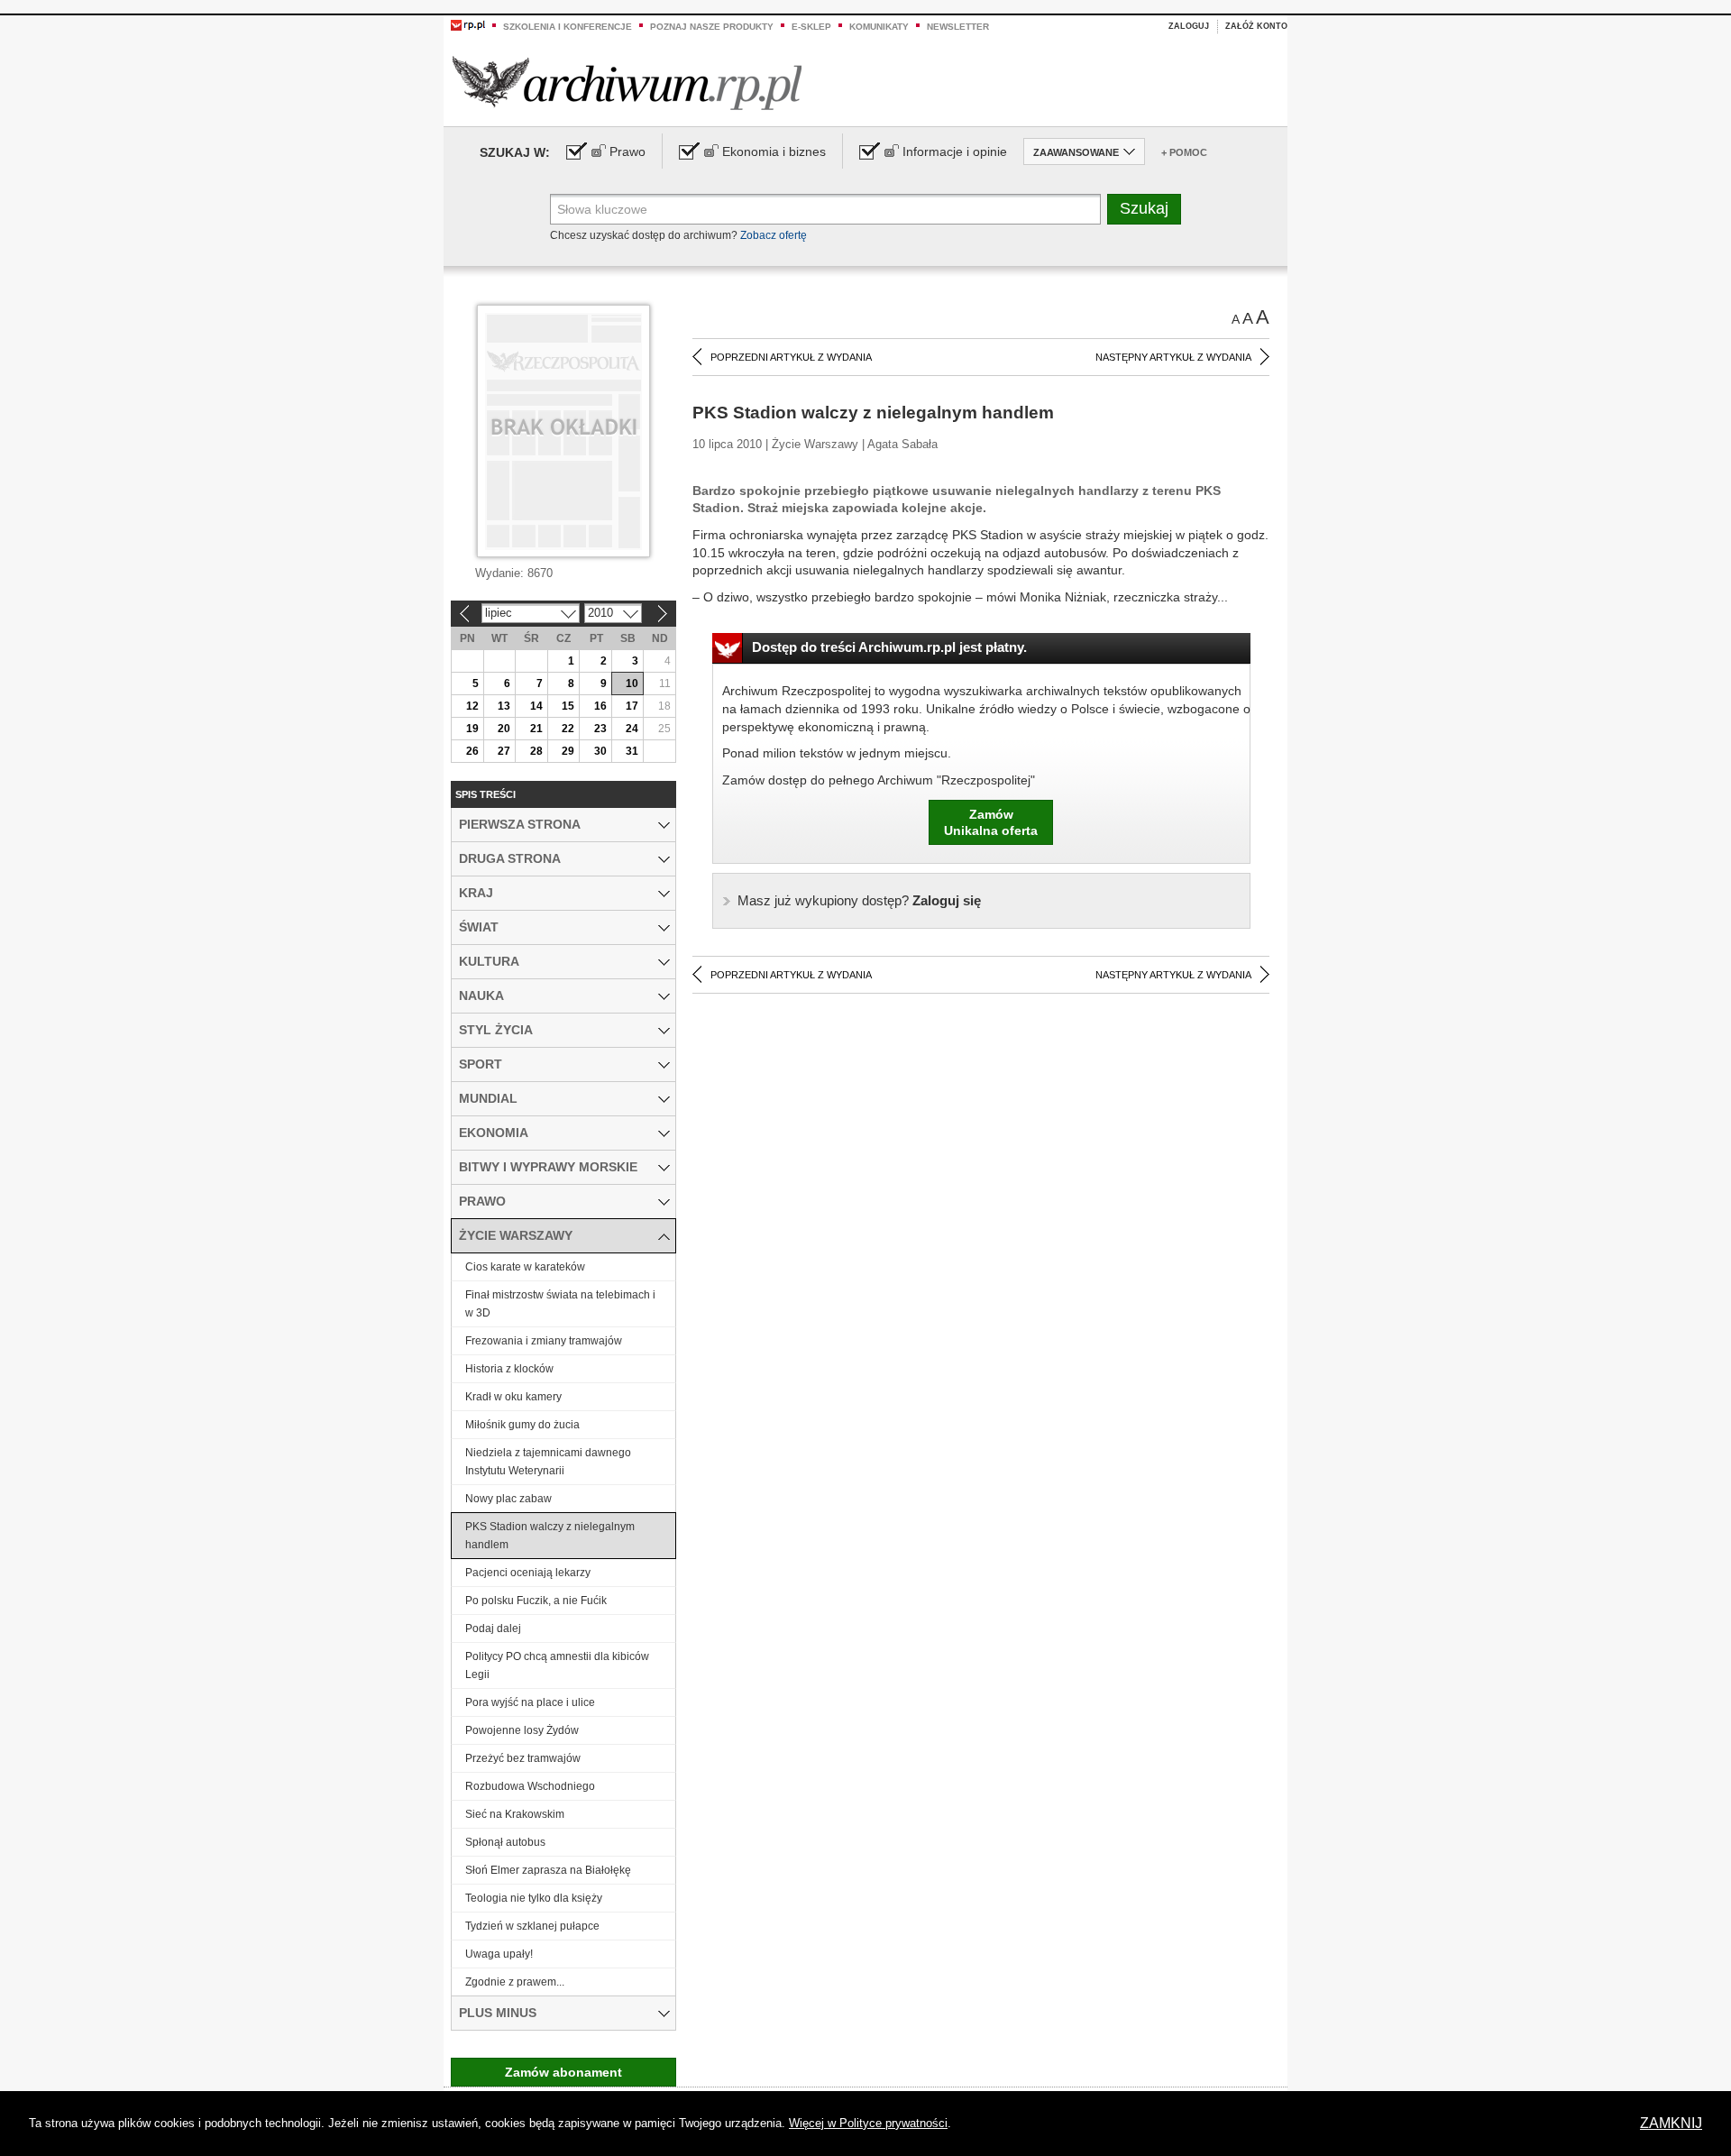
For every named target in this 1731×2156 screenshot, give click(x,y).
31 (632, 751)
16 (600, 706)
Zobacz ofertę (774, 235)
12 (472, 706)
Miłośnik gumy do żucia (522, 1425)
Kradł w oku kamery (513, 1397)
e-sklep (811, 27)
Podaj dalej (493, 1628)
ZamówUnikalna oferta (991, 822)
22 (568, 729)
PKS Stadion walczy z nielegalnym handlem (550, 1536)
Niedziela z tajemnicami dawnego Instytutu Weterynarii (548, 1462)
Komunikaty (879, 27)
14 (536, 706)
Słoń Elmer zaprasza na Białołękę (548, 1870)
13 (504, 706)
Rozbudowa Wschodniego (530, 1786)
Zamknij (1671, 2123)
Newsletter (958, 27)
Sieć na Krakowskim (515, 1814)
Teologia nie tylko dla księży (534, 1898)
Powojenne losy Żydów (522, 1730)
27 (504, 751)
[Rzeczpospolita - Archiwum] (627, 83)
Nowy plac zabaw (508, 1499)
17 (632, 706)
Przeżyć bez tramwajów (523, 1758)
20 (504, 729)
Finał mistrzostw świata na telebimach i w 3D (560, 1304)
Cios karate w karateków (525, 1267)
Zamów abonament (563, 2072)
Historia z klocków (509, 1369)
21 (536, 729)
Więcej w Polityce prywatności (868, 2123)
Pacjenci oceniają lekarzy (528, 1573)
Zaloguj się (859, 900)
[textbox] (825, 209)
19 (472, 729)
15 (568, 706)
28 (536, 751)
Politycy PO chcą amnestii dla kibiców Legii (557, 1665)
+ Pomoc (1184, 152)
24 (632, 729)
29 (568, 751)
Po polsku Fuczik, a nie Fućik (536, 1601)
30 (600, 751)
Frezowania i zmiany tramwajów (544, 1341)
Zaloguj (1189, 26)
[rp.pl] (468, 24)
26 (472, 751)
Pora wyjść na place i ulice (530, 1702)
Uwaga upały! (499, 1954)
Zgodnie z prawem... (515, 1982)
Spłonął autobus (505, 1842)
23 (600, 729)
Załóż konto (1256, 26)
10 (632, 683)
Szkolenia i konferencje (568, 27)
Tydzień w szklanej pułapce (532, 1926)
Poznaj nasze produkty (712, 27)
